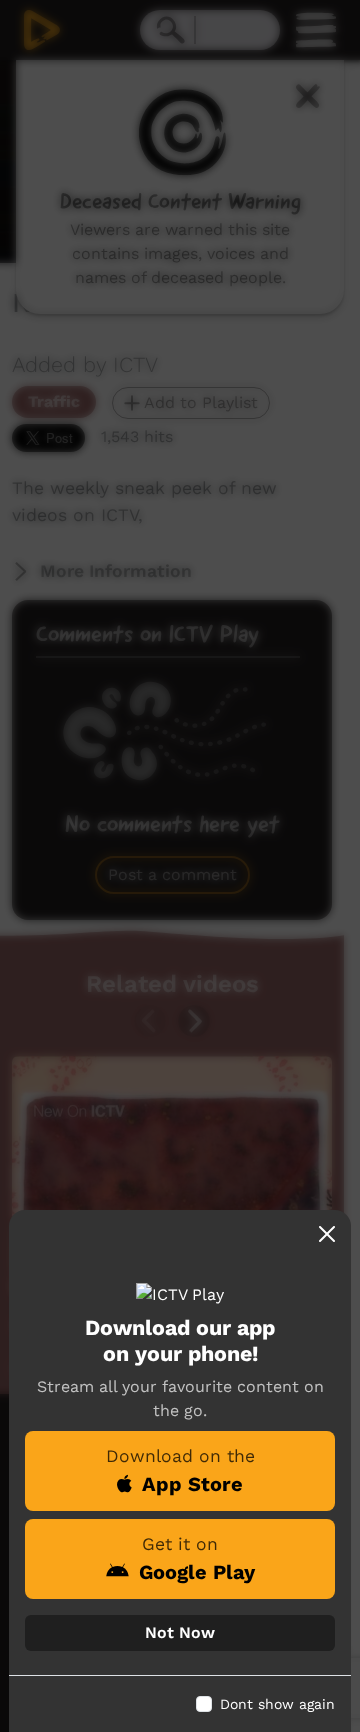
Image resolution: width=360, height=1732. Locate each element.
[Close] (327, 1234)
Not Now (180, 1632)
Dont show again (277, 1704)
